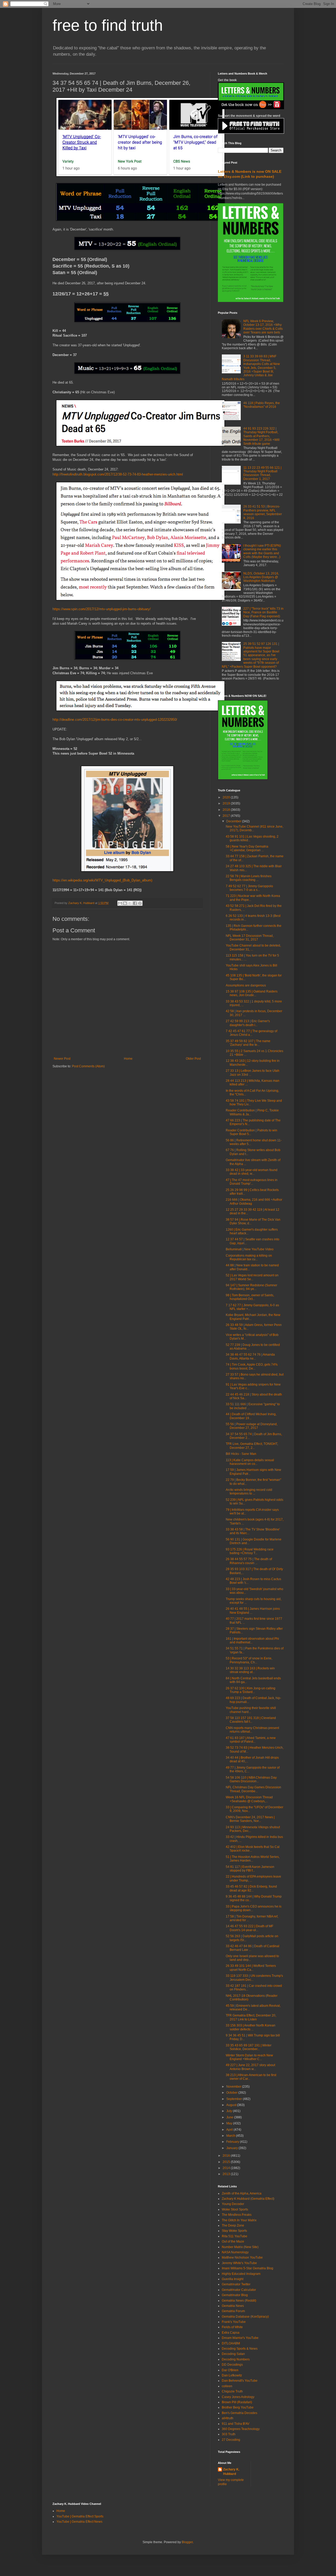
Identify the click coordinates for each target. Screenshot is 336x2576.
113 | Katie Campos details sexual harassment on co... (250, 1462)
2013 (227, 2174)
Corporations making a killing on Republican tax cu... (249, 1257)
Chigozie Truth (232, 2391)
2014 (227, 2168)
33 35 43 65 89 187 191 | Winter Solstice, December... (249, 2047)
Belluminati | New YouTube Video (250, 1249)
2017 (227, 816)
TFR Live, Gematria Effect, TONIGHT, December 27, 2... (252, 1446)
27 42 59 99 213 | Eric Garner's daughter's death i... (248, 1023)
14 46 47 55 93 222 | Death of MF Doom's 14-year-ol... (250, 1928)
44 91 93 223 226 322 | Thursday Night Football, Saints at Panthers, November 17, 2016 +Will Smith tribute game (261, 436)
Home (128, 1059)
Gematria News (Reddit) (239, 2301)
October (232, 2093)
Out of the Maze (233, 2241)
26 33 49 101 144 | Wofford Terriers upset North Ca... (251, 1968)
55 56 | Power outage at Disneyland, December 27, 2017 (252, 1426)
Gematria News (233, 2306)
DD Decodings (232, 2365)
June (230, 2117)
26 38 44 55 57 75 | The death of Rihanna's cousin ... (249, 1561)
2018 (227, 810)
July (230, 2111)
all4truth (228, 2418)
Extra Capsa (231, 2333)
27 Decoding (231, 2440)
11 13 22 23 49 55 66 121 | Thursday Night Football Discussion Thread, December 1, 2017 (262, 473)
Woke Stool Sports (235, 2209)
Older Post (193, 1059)
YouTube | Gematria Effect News (79, 2522)
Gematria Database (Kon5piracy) (245, 2317)
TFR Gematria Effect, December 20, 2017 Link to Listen (251, 2017)
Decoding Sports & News (240, 2349)
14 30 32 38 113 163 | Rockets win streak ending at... (250, 1670)
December (234, 821)
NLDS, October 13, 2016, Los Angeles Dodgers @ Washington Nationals (261, 577)
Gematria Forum (233, 2311)
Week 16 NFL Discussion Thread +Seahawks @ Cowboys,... (249, 1799)
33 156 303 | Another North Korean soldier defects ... (251, 2027)
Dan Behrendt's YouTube (240, 2381)
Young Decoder (233, 2204)
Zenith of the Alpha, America (242, 2193)
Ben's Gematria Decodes (240, 2413)
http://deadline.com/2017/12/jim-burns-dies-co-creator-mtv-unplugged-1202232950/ (115, 720)
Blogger (187, 2542)
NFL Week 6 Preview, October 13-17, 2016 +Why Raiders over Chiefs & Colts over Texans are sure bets (263, 327)
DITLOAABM (231, 2343)
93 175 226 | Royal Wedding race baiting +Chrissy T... (250, 1551)
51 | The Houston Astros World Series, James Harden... (253, 1859)
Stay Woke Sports (234, 2231)
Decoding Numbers (236, 2359)
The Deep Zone (233, 2225)
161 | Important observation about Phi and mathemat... (252, 1640)
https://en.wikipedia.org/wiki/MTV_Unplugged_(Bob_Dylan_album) (102, 880)
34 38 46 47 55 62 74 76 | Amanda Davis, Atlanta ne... (250, 1356)
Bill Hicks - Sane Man (241, 1454)
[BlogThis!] (125, 903)
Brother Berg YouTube (238, 2407)
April (230, 2130)
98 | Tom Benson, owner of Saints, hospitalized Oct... (250, 1297)
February (233, 2142)
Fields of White (232, 2327)
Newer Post (62, 1059)
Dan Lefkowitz (232, 2375)
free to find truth (108, 25)
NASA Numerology (235, 2252)
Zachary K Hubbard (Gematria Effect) (248, 2199)
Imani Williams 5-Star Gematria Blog (248, 2268)
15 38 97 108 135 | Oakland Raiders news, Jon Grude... (252, 993)
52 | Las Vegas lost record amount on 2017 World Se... (252, 1277)
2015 (227, 2162)
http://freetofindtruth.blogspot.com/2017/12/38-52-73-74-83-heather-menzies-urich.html (118, 474)
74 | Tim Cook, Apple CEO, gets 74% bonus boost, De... (252, 1366)
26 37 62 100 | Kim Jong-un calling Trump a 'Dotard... (251, 1690)
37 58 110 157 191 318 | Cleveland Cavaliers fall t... (251, 1720)
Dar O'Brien (230, 2370)
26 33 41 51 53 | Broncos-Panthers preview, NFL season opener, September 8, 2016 (263, 512)
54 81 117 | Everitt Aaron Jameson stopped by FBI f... (250, 1869)
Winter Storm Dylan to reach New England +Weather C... (249, 2057)
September (235, 2099)
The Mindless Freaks (237, 2215)
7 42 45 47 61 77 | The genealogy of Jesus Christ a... (251, 1033)
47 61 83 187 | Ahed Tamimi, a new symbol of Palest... (251, 1740)
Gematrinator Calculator (239, 2290)
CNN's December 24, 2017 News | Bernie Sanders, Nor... (250, 1819)
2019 (227, 803)
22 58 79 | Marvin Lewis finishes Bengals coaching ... (249, 878)
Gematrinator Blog (235, 2295)
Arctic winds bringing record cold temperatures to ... (249, 1492)
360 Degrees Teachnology (241, 2429)
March (231, 2136)
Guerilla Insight (233, 2279)
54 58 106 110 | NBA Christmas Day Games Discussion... (251, 1779)
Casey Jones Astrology (238, 2397)
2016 (227, 2156)
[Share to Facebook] (135, 903)
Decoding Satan (233, 2354)
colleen (227, 2386)
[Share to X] (130, 903)
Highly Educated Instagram (241, 2274)
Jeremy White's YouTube (239, 2263)
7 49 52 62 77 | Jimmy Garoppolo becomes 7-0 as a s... (249, 888)
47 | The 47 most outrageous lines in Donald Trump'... (252, 1182)
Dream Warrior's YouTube (240, 2338)
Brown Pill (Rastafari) (237, 2402)
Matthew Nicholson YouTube (242, 2258)
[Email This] (120, 903)
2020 (227, 797)
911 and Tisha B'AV (236, 2424)
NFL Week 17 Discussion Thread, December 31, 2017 (250, 938)
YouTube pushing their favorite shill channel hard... (251, 1710)
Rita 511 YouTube (235, 2236)
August (232, 2105)
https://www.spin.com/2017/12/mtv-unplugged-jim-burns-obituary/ (102, 609)
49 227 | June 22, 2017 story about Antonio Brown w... (250, 2067)
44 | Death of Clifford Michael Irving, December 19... (251, 1416)
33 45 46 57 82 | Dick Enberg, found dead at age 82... (251, 1888)
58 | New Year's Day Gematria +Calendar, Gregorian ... (247, 848)
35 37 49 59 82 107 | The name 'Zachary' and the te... (248, 1043)
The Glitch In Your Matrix (239, 2220)
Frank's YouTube (234, 2322)
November (234, 2087)
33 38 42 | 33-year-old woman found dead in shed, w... (252, 1172)
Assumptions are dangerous (246, 985)
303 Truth (229, 2434)
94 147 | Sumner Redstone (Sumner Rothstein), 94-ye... (251, 1287)
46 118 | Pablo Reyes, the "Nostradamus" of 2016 (262, 405)
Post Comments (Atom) (88, 1066)
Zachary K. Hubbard (231, 2472)
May (230, 2123)
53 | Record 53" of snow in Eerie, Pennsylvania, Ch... (249, 1660)
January (232, 2148)
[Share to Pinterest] (140, 903)
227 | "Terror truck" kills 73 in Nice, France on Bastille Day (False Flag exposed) (263, 612)
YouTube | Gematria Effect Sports (80, 2516)
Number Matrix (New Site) (240, 2247)
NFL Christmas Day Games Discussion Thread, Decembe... (253, 1789)
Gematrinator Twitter (236, 2284)
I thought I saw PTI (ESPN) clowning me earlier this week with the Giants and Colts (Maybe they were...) (262, 551)
